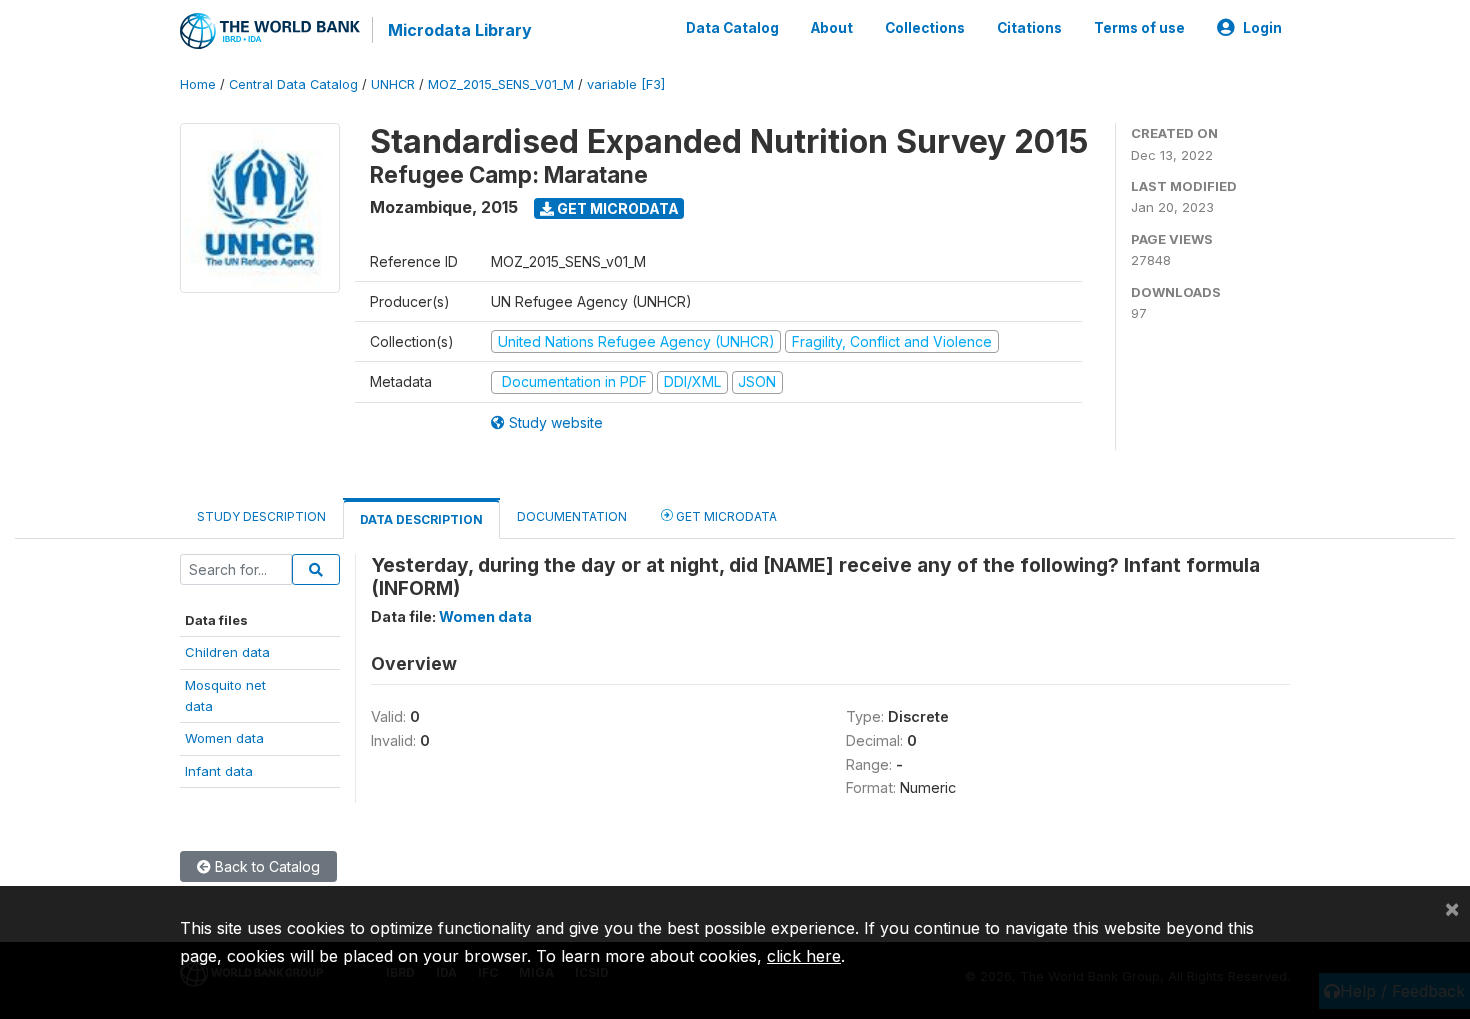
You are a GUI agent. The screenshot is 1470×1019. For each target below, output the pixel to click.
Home (198, 84)
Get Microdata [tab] (725, 516)
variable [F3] (626, 84)
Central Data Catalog (293, 84)
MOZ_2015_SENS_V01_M (501, 84)
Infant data (219, 771)
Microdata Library (460, 30)
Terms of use (1139, 28)
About (832, 28)
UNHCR (393, 84)
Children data (227, 652)
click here (804, 956)
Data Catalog (732, 28)
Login (1262, 28)
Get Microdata (616, 208)
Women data (224, 738)
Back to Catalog (265, 866)
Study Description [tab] (261, 516)
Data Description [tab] (421, 519)
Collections (925, 28)
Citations (1029, 28)
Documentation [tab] (572, 516)
